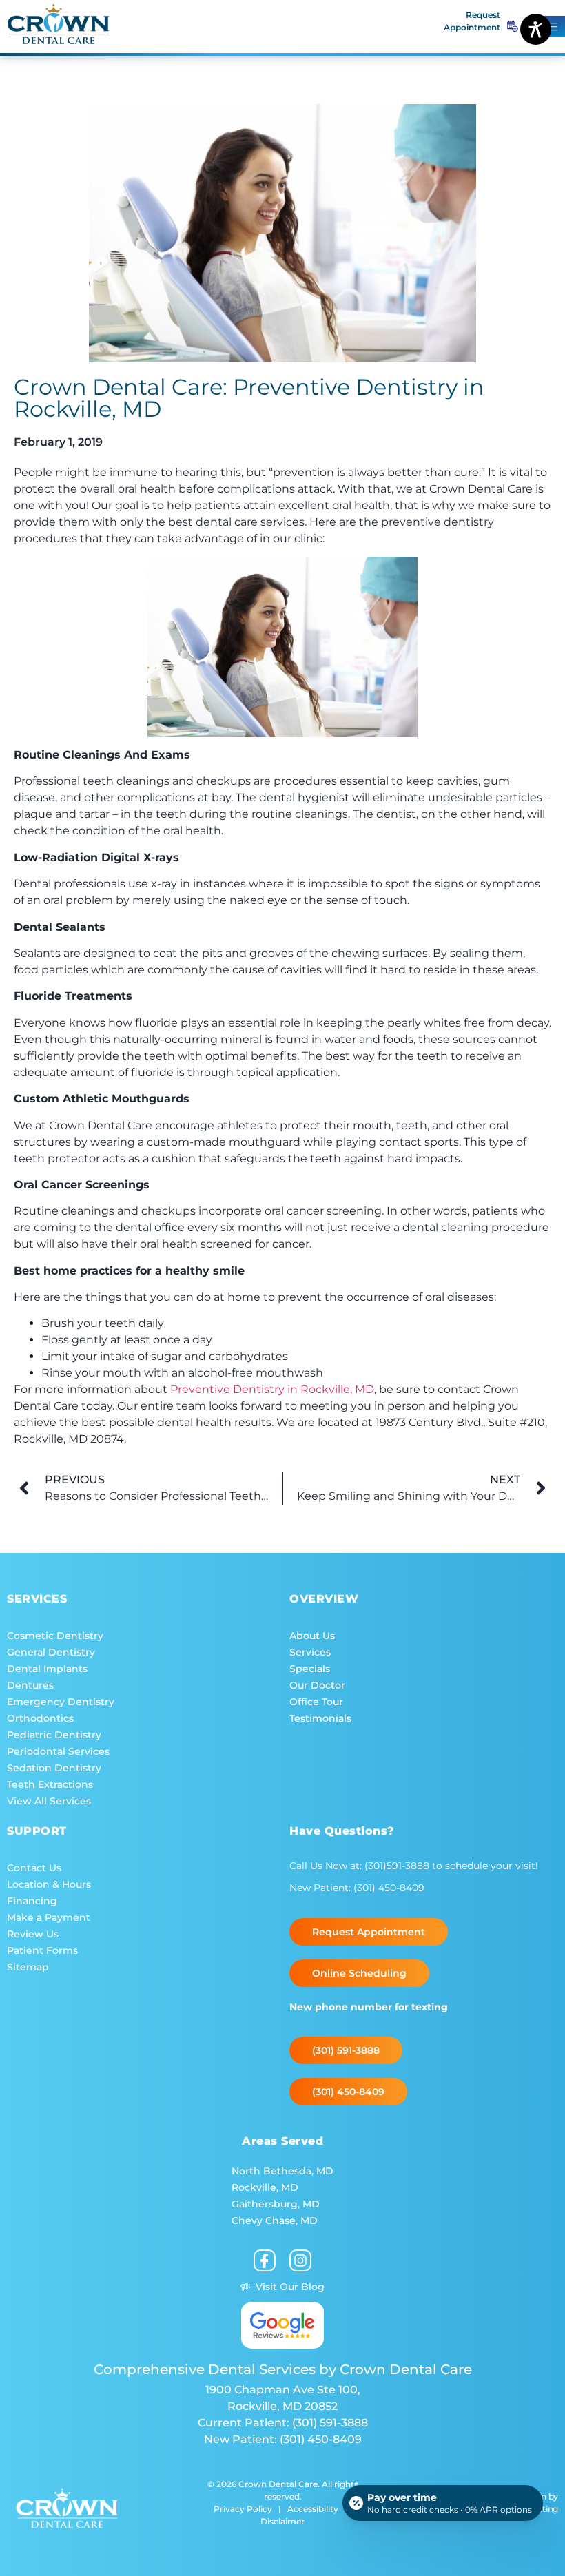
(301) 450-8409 (389, 1888)
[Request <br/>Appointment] (513, 26)
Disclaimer (282, 2521)
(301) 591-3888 (330, 2423)
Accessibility (313, 2509)
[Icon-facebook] (265, 2260)
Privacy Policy (243, 2509)
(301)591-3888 (398, 1866)
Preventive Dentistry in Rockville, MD (272, 1389)
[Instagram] (300, 2260)
